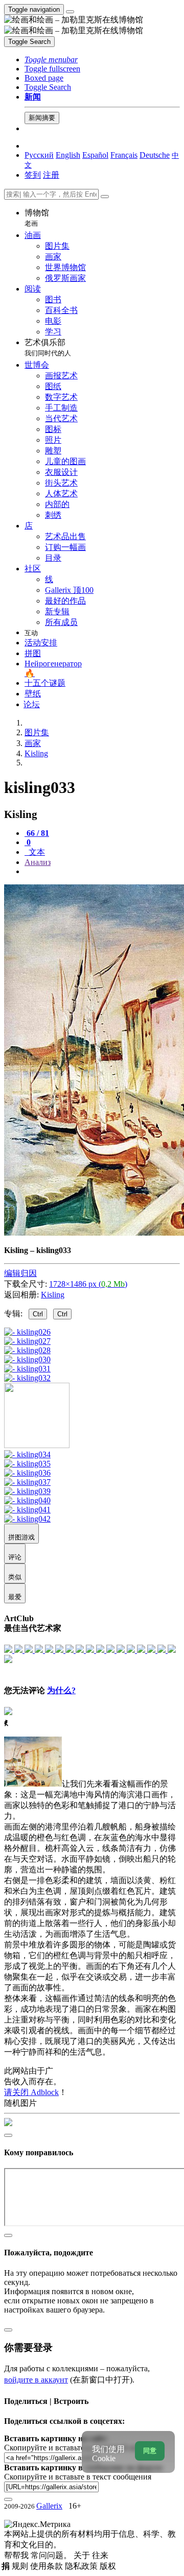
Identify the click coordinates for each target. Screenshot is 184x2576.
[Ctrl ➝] (27, 1454)
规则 (21, 2566)
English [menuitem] (68, 155)
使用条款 (48, 2566)
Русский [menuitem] (39, 155)
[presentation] (102, 872)
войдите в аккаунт (36, 2380)
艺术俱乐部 (48, 347)
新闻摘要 (42, 118)
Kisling (53, 1295)
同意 (150, 2451)
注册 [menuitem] (51, 175)
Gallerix (49, 2506)
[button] (51, 59)
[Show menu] (70, 12)
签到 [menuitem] (33, 175)
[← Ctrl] (27, 1378)
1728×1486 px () (88, 1284)
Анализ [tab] (38, 862)
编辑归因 (20, 1273)
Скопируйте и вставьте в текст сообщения (78, 2477)
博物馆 (37, 218)
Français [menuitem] (124, 155)
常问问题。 (52, 2555)
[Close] (105, 197)
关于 (83, 2555)
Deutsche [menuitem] (155, 155)
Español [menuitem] (95, 155)
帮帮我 (17, 2555)
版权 (108, 2566)
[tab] (37, 833)
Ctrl (38, 1314)
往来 (100, 2555)
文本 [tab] (36, 852)
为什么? (61, 1690)
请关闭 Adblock (31, 2092)
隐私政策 (82, 2566)
